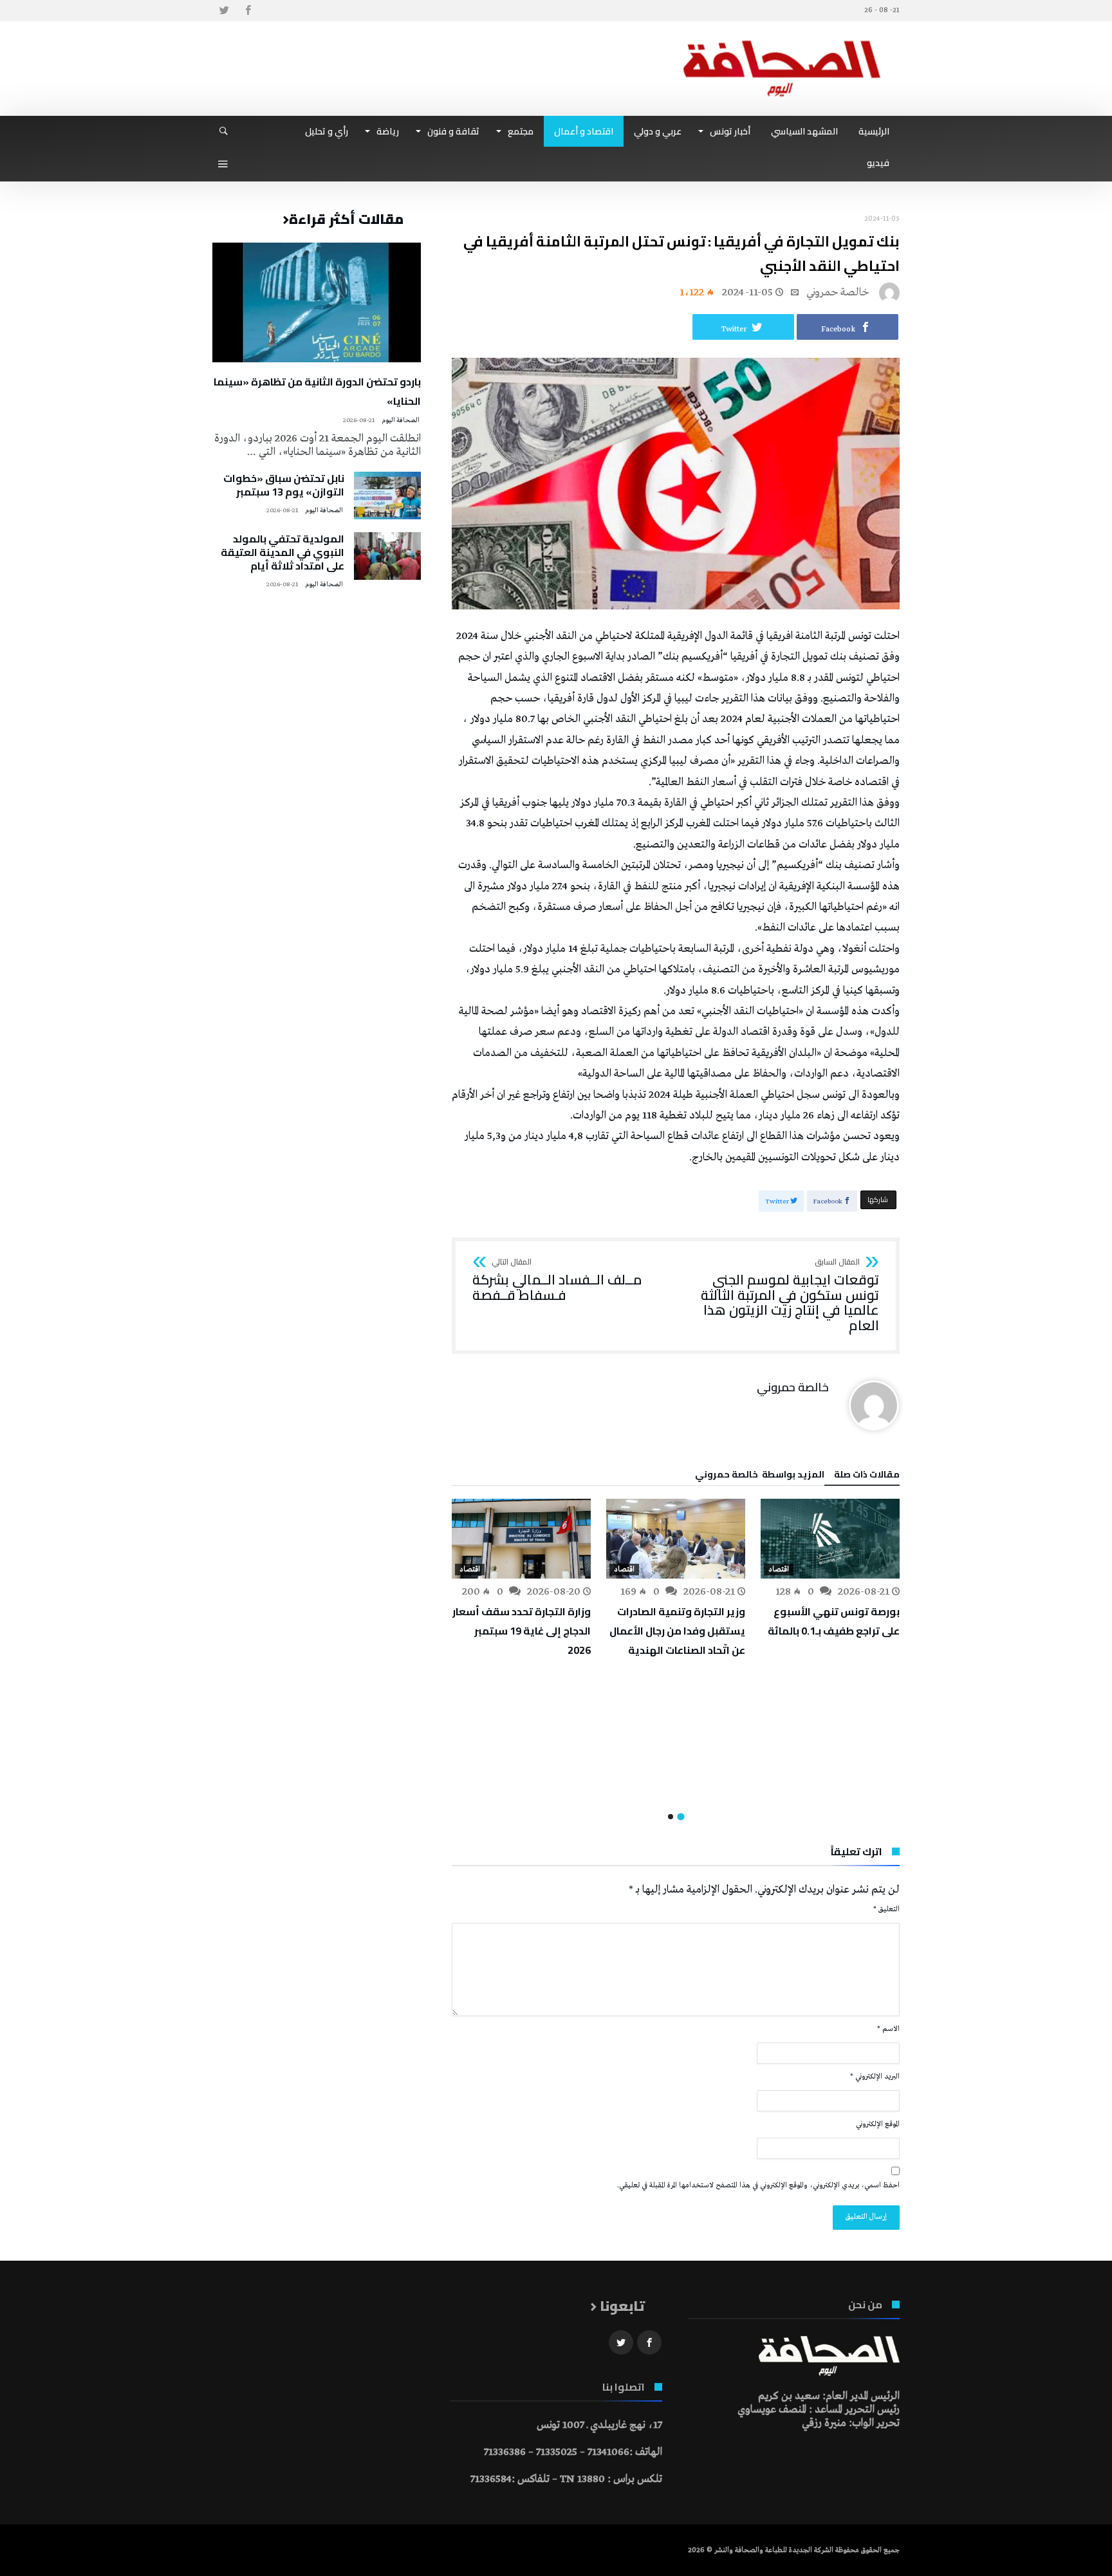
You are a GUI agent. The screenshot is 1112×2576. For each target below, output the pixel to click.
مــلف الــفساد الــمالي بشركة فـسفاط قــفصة (557, 1280)
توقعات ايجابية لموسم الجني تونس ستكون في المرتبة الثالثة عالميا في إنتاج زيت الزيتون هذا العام (790, 1296)
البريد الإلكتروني (875, 2077)
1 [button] (681, 1816)
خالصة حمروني (838, 292)
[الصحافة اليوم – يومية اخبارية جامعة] (782, 40)
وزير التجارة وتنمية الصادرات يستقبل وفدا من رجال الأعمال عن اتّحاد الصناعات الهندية (677, 1631)
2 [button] (671, 1817)
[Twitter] (224, 11)
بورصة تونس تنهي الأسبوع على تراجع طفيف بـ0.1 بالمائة (834, 1621)
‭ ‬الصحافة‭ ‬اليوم (401, 421)
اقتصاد (779, 1570)
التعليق (886, 1909)
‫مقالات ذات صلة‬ (867, 1476)
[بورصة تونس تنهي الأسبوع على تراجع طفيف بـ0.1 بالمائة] (830, 1539)
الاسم (888, 2029)
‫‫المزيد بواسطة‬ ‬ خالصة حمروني (760, 1476)
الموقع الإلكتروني (878, 2124)
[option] (830, 1570)
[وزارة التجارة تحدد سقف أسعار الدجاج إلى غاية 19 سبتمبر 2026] (521, 1539)
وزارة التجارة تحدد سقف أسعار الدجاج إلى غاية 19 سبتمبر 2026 (522, 1631)
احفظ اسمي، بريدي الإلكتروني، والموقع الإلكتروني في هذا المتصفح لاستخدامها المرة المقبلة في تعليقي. (758, 2185)
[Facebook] (248, 11)
